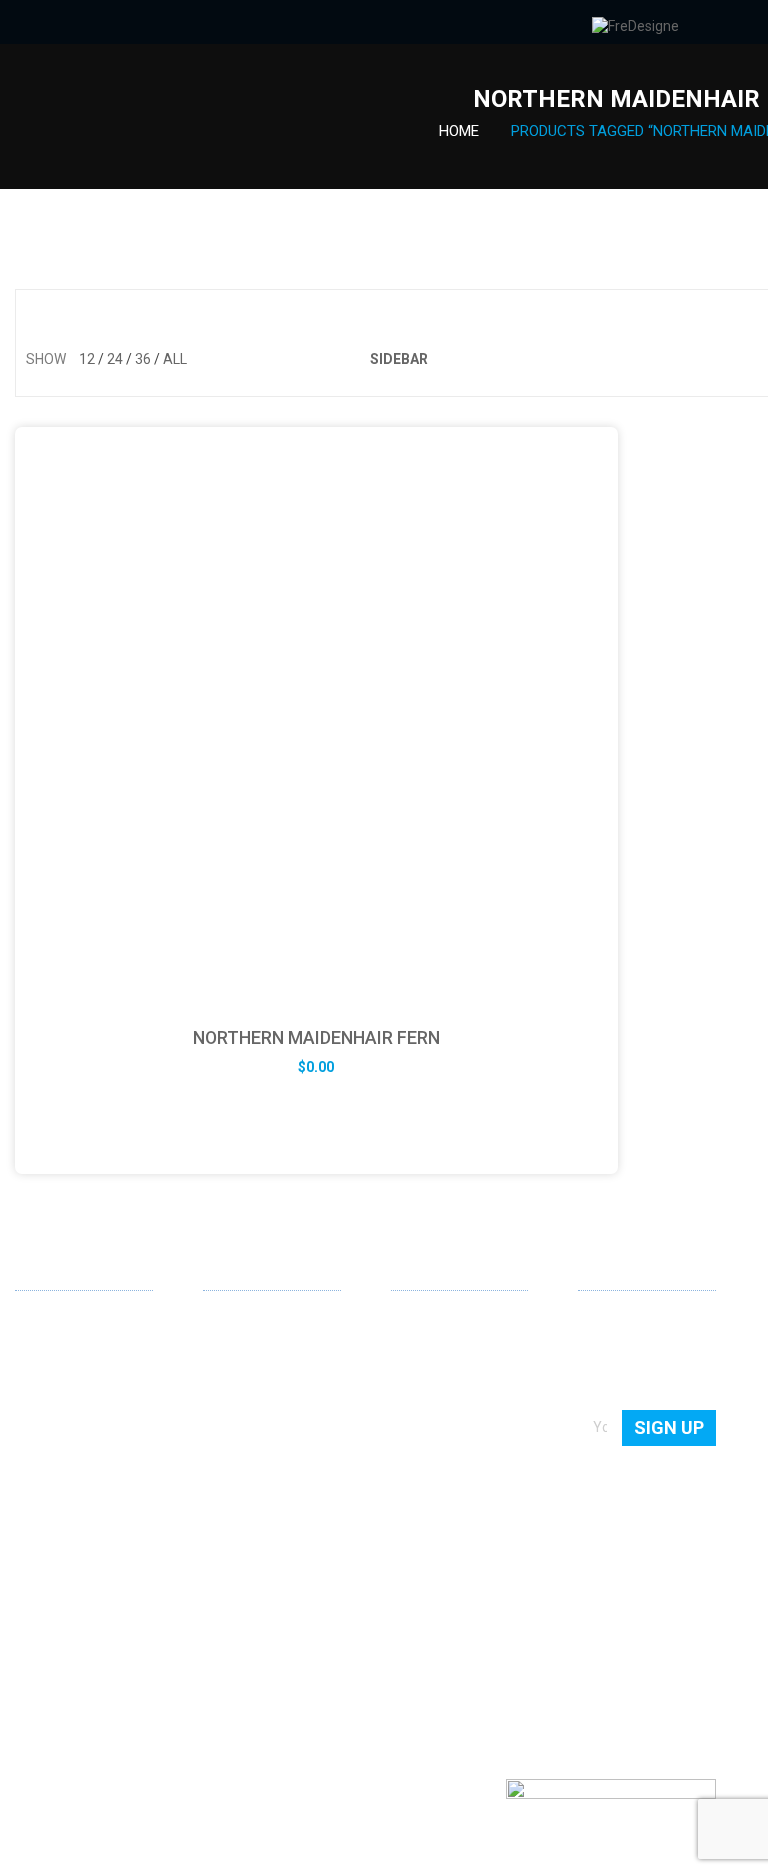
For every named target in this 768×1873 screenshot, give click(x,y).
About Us (420, 1323)
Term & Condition (445, 1466)
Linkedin (31, 1622)
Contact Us (425, 1352)
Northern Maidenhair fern (316, 1037)
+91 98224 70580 (70, 1585)
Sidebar (399, 359)
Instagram (127, 1623)
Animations (239, 1438)
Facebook (63, 1623)
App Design (239, 1352)
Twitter (95, 1623)
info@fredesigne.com (84, 1556)
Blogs (408, 1409)
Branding (231, 1380)
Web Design (240, 1323)
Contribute (424, 1380)
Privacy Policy (434, 1438)
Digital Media (243, 1409)
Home (459, 131)
